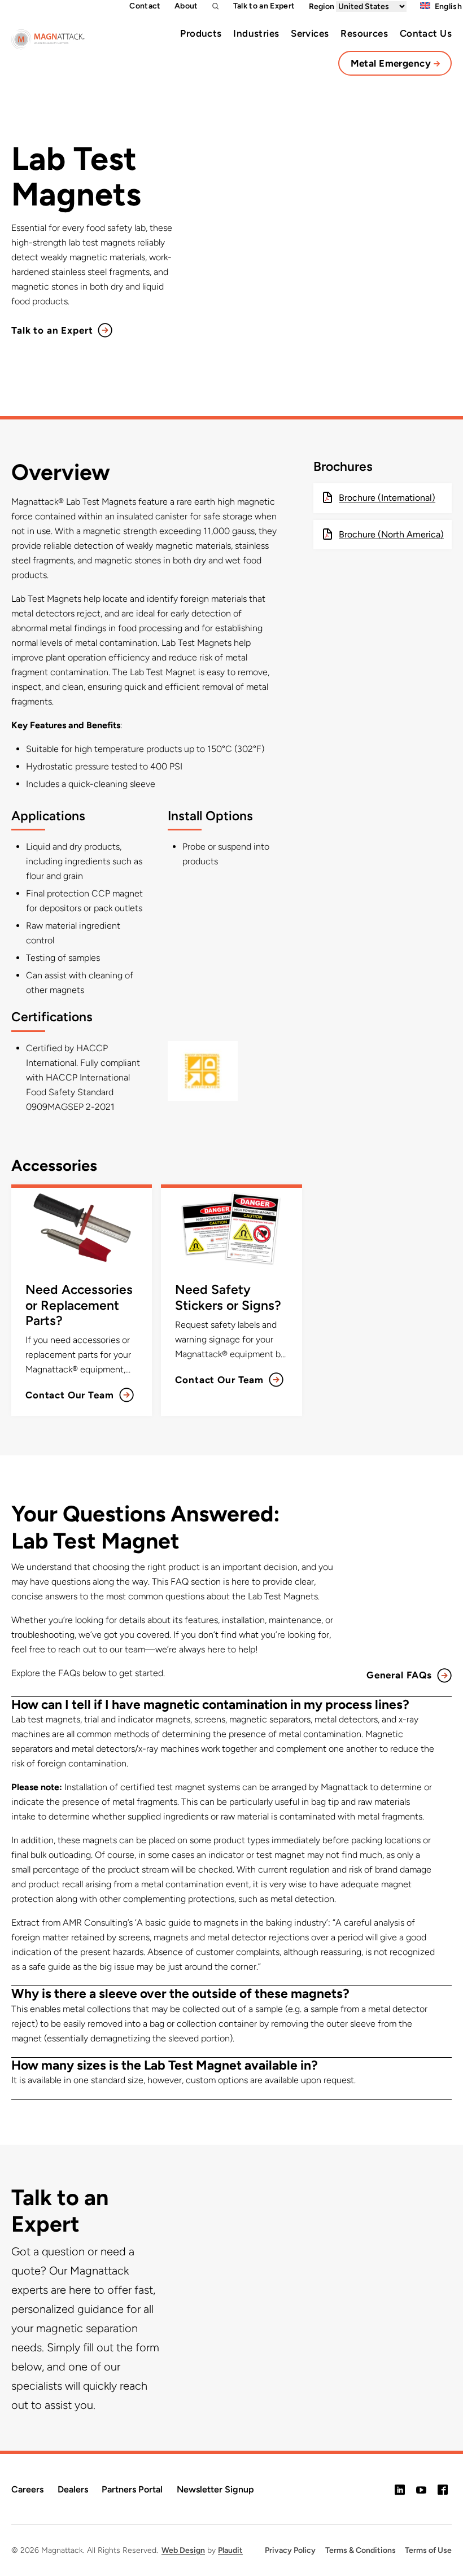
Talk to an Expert (52, 330)
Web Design (183, 2550)
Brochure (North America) (391, 534)
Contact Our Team (70, 1395)
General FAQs (399, 1675)
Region (322, 6)
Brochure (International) (387, 498)
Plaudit (230, 2550)
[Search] (216, 6)
